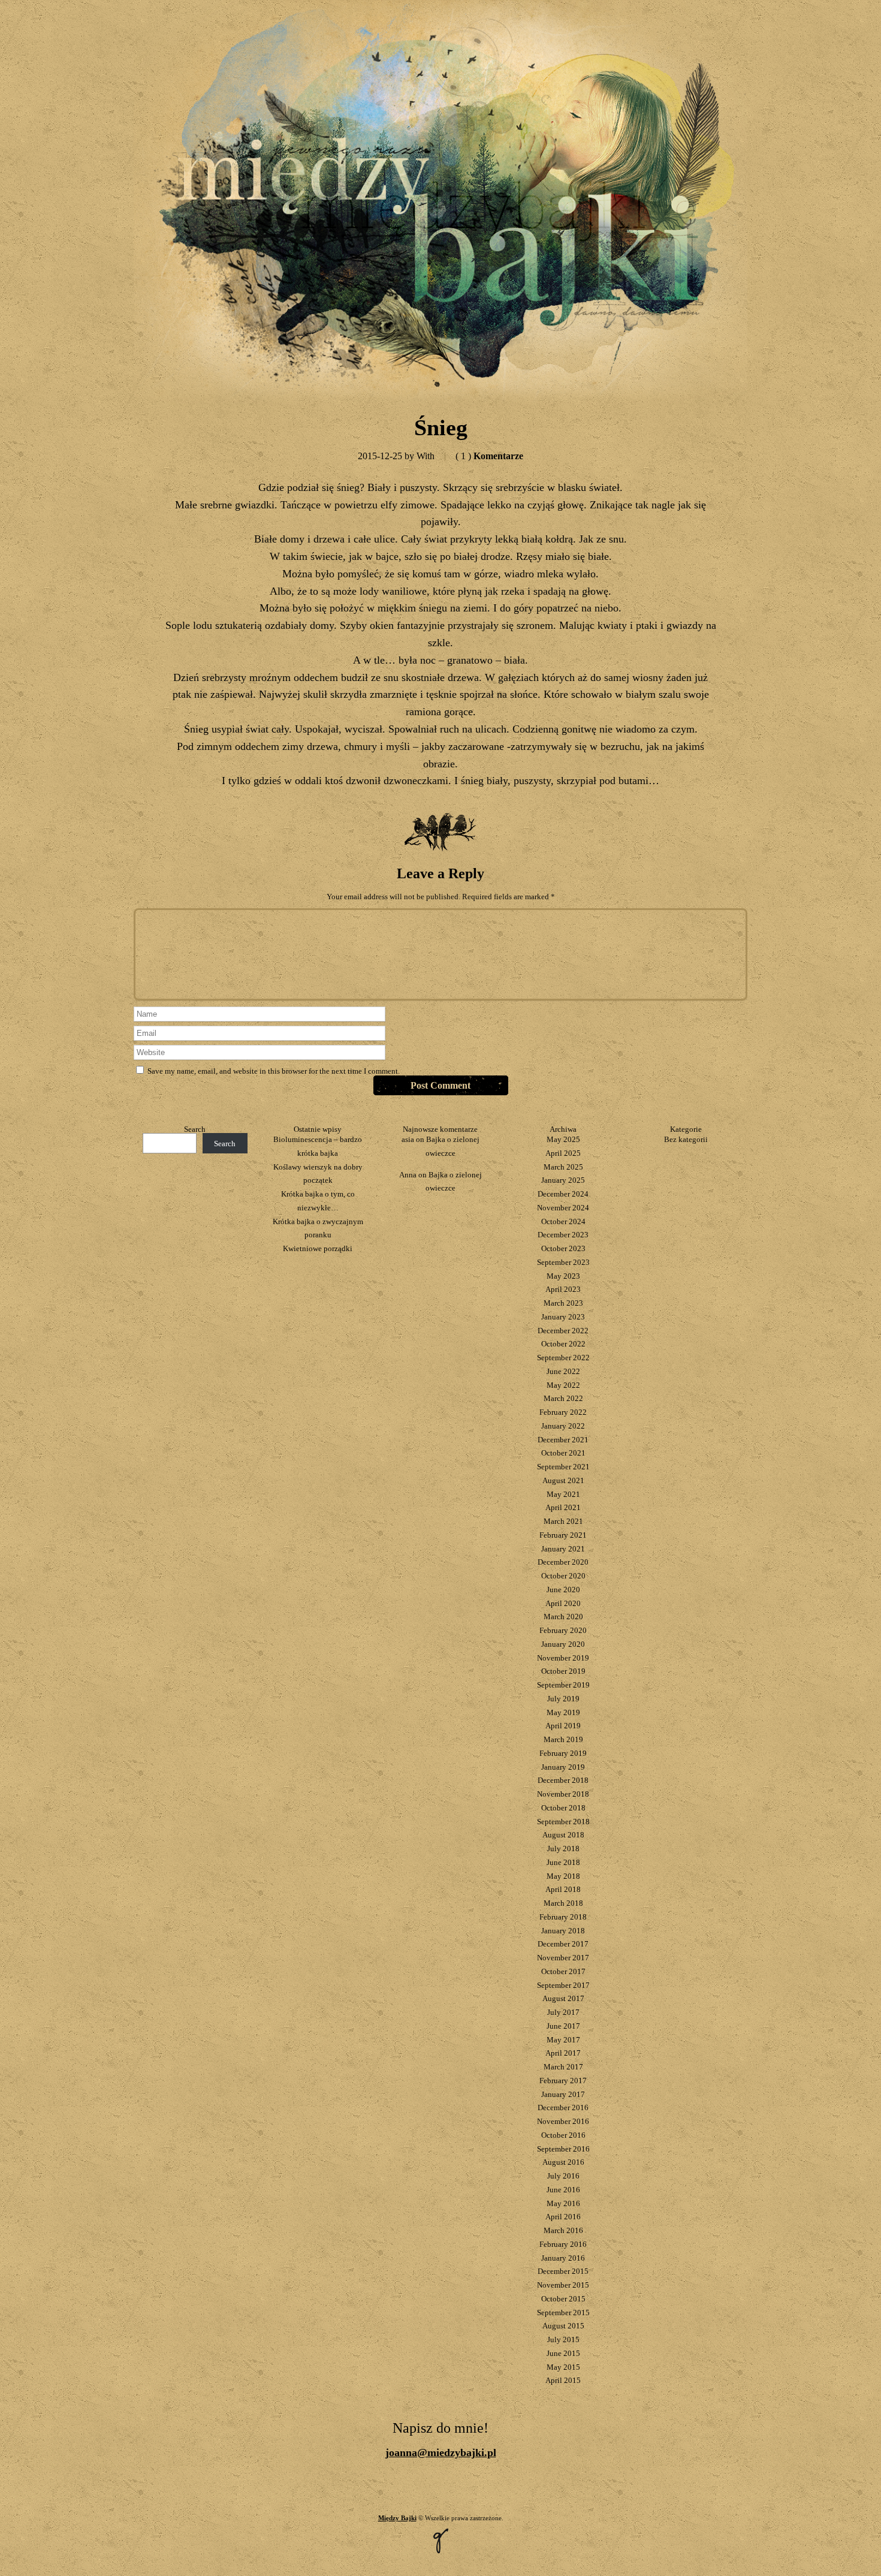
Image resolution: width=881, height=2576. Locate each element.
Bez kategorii (686, 1139)
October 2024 (563, 1221)
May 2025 (563, 1139)
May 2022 (563, 1385)
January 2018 (563, 1931)
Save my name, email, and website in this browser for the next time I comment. (274, 1071)
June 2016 (563, 2190)
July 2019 (563, 1699)
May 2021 (563, 1494)
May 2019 (563, 1712)
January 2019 (563, 1767)
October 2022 (563, 1344)
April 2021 (563, 1507)
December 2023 (563, 1235)
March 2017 (563, 2067)
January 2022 (563, 1426)
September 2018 (563, 1822)
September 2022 (563, 1358)
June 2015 (563, 2353)
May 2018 (563, 1876)
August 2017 (563, 1998)
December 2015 (563, 2271)
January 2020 (563, 1644)
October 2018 (563, 1808)
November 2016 (563, 2121)
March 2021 (563, 1521)
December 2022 (563, 1331)
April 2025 (563, 1153)
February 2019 (563, 1753)
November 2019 (563, 1658)
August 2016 (563, 2162)
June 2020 (563, 1590)
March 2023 (563, 1303)
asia (408, 1139)
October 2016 (563, 2135)
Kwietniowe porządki (318, 1248)
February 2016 (563, 2244)
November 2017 (563, 1958)
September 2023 (563, 1262)
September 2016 (563, 2149)
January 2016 (563, 2258)
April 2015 (563, 2380)
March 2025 (563, 1167)
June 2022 (563, 1371)
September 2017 (563, 1985)
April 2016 (563, 2217)
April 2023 (563, 1289)
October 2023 (563, 1248)
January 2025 (563, 1180)
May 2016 (563, 2203)
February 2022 (563, 1412)
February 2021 (563, 1535)
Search (195, 1129)
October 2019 (563, 1671)
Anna (408, 1175)
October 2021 (563, 1453)
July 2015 (563, 2340)
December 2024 (563, 1194)
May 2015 (563, 2367)
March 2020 (563, 1617)
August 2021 (563, 1480)
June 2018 (563, 1862)
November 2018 (563, 1794)
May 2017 (563, 2040)
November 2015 (563, 2285)
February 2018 (563, 1917)
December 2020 (563, 1562)
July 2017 (563, 2012)
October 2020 (563, 1576)
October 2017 (563, 1971)
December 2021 (563, 1440)
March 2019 (563, 1739)
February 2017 (563, 2081)
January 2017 (563, 2094)
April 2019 (563, 1726)
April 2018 (563, 1889)
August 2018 (563, 1835)
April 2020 (563, 1603)
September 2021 (563, 1467)
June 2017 (563, 2026)
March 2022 (563, 1398)
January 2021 (563, 1549)
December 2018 (563, 1780)
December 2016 (563, 2108)
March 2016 (563, 2230)
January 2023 (563, 1317)
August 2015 (563, 2326)
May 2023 (563, 1276)
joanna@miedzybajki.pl (441, 2453)
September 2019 (563, 1685)
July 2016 (563, 2176)
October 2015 (563, 2299)
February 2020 (563, 1630)
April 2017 (563, 2053)
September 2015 (563, 2313)
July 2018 (563, 1849)
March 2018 (563, 1903)
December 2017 (563, 1944)
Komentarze (489, 456)
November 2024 (563, 1208)
